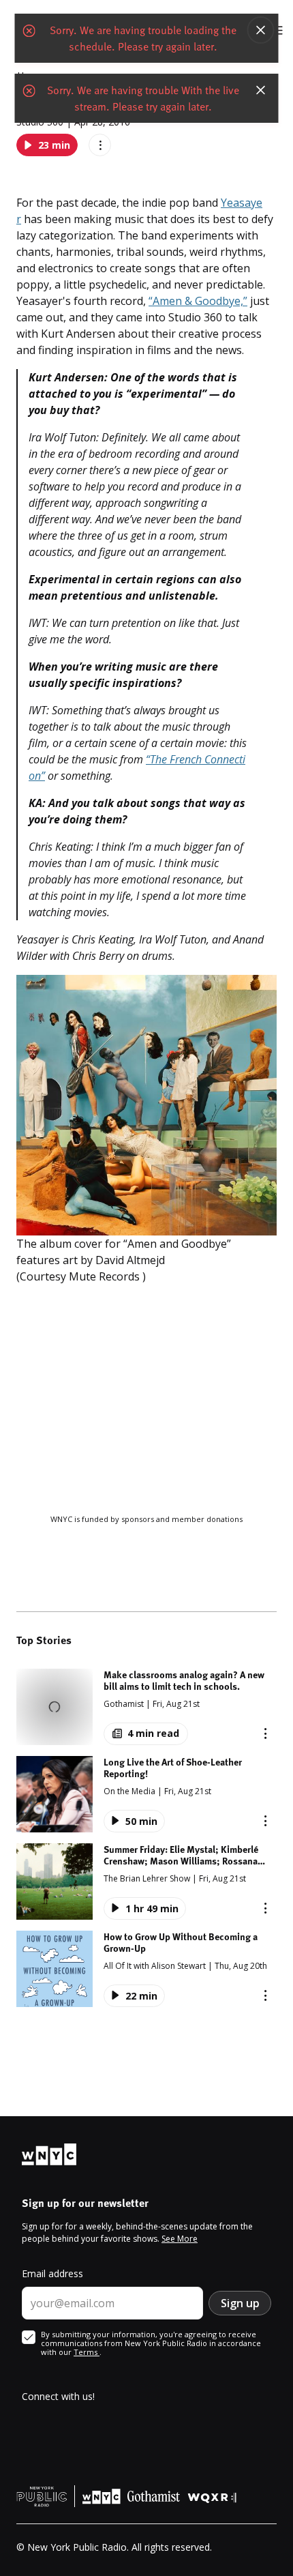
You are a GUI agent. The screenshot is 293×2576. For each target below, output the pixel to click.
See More (180, 2239)
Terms (87, 2352)
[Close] (261, 30)
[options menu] (100, 145)
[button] (146, 1707)
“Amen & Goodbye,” (198, 301)
